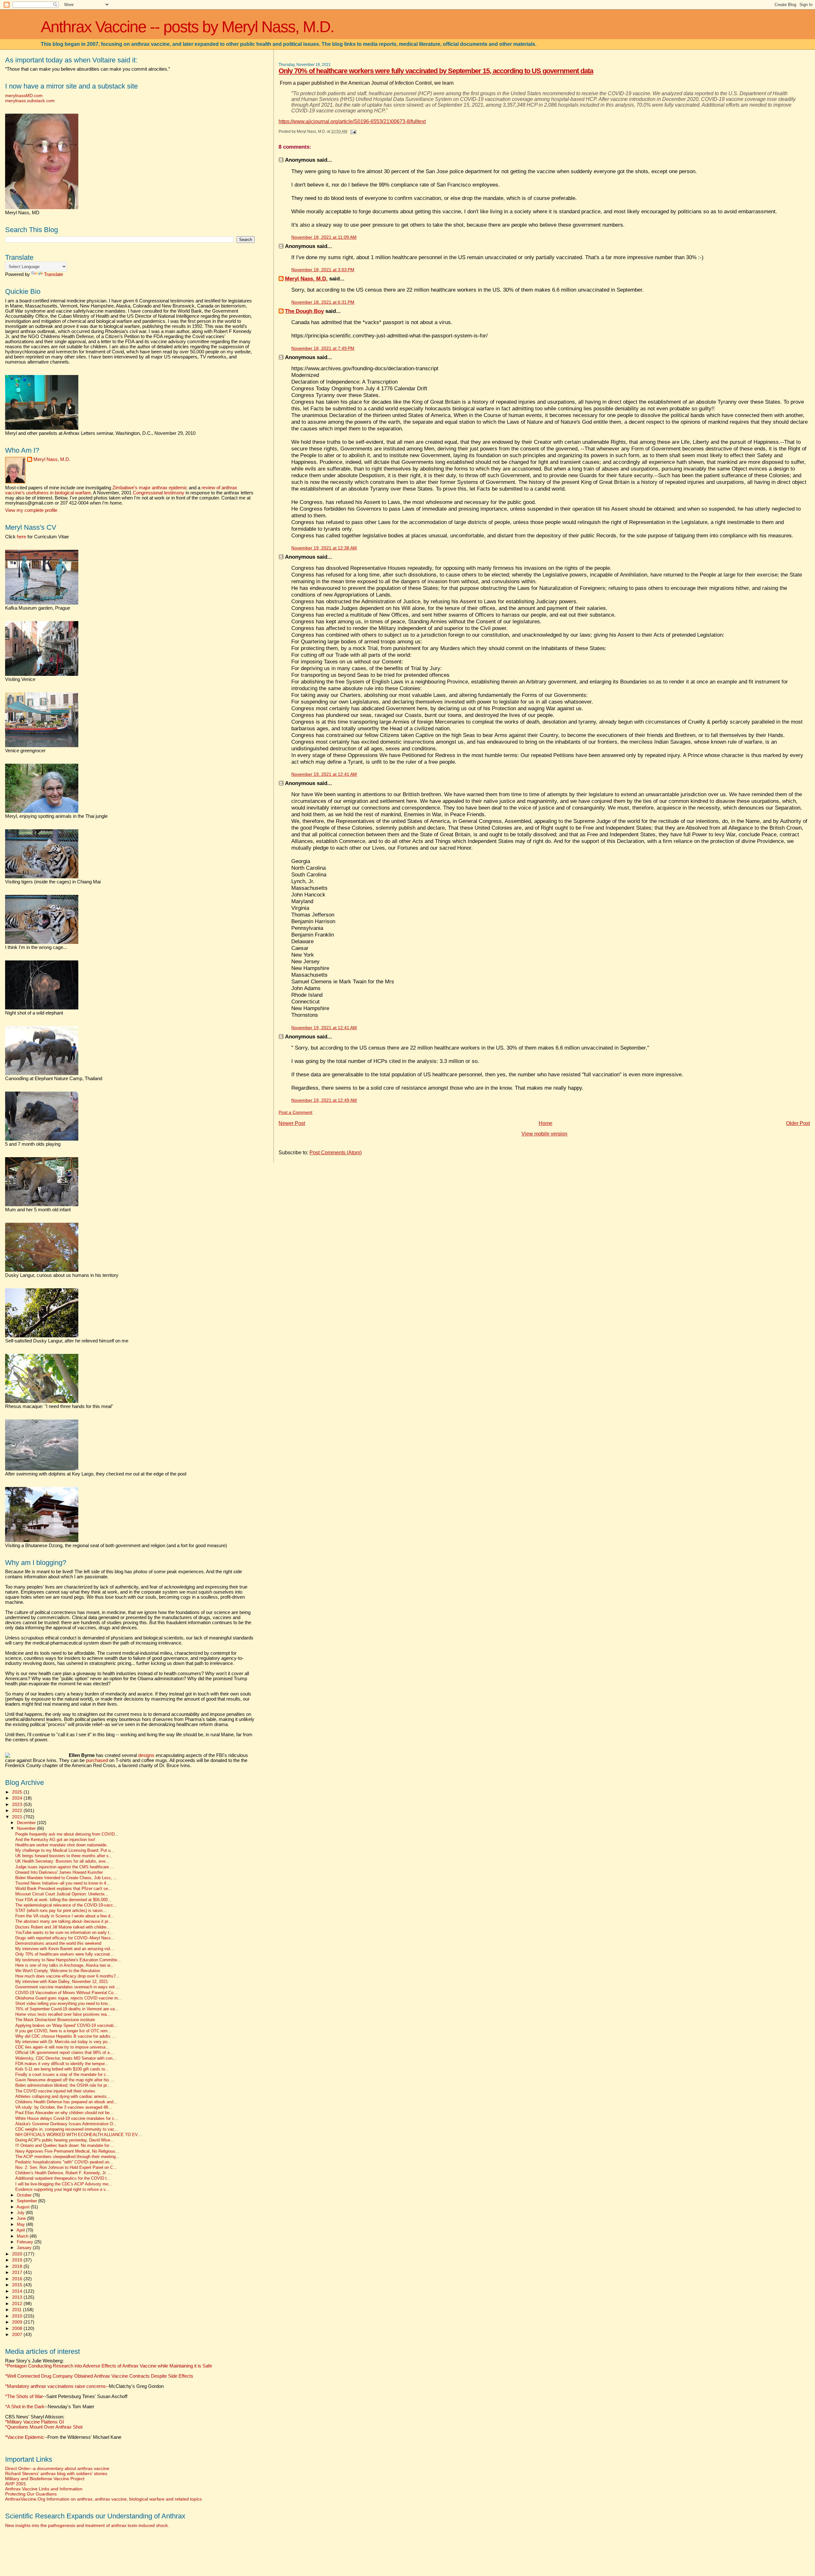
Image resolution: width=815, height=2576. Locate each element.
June (22, 2218)
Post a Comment (295, 1112)
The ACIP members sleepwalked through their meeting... (67, 2157)
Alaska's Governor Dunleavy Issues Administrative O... (66, 2124)
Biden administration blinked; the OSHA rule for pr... (63, 2085)
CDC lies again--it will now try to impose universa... (62, 2047)
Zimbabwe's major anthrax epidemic (150, 488)
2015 (18, 2285)
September (28, 2201)
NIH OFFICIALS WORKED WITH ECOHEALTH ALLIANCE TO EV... (78, 2135)
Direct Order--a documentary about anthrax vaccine (57, 2468)
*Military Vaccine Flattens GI (35, 2422)
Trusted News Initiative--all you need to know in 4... (63, 1883)
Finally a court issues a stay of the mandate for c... (63, 2075)
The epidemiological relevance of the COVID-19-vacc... (66, 1905)
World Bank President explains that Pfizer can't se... (64, 1889)
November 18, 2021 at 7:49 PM (323, 348)
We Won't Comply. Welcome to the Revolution (58, 1971)
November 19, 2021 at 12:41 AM (324, 774)
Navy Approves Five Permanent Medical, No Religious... (67, 2151)
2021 (18, 1817)
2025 (18, 1792)
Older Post (798, 1123)
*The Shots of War (24, 2396)
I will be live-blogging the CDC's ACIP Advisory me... (64, 2184)
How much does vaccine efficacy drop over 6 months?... (67, 1976)
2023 (18, 1804)
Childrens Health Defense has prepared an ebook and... (66, 2102)
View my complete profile (31, 510)
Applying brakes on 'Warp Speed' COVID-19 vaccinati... (66, 2026)
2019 (18, 2260)
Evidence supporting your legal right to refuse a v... (62, 2190)
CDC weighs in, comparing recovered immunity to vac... (67, 2129)
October (25, 2195)
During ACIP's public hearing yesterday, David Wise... (65, 2140)
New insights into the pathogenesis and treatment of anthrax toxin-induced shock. (87, 2525)
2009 (18, 2322)
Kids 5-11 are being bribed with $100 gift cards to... (62, 2069)
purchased (97, 1760)
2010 (18, 2316)
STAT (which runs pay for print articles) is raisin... (61, 1911)
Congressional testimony (159, 493)
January (25, 2248)
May (21, 2224)
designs (146, 1755)
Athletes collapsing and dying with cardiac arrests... (63, 2097)
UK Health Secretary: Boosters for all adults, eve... (62, 1861)
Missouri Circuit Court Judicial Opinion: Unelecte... (62, 1894)
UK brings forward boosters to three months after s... (64, 1856)
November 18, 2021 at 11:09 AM (324, 237)
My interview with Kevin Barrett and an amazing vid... (64, 1949)
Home (546, 1123)
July (21, 2213)
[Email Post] (352, 131)
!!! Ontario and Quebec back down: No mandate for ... (65, 2146)
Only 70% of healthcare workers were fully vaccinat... (64, 1954)
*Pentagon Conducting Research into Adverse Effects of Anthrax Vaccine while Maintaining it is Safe (109, 2366)
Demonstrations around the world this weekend (58, 1943)
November (27, 1828)
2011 (18, 2310)
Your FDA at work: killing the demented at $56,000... (63, 1900)
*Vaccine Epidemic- (25, 2437)
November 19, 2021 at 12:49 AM (324, 1100)
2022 (18, 1810)
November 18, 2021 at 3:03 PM (323, 270)
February (26, 2242)
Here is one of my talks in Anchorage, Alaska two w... (64, 1965)
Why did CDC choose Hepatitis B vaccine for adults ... (65, 2036)
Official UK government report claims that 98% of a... (64, 2053)
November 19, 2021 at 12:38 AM (324, 548)
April (21, 2230)
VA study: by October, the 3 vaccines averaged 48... (64, 2107)
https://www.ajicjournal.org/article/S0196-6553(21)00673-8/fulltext (352, 121)
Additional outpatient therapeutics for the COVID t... (63, 2178)
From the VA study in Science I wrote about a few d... (65, 1916)
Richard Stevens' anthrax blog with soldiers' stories (56, 2473)
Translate (53, 274)
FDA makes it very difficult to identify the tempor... (62, 2064)
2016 (18, 2279)
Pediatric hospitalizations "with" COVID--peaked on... (64, 2162)
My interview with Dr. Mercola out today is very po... (63, 2042)
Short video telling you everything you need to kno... (63, 2004)
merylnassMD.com (24, 96)
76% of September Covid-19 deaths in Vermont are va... (67, 2009)
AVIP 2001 (16, 2484)
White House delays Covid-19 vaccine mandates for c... (67, 2119)
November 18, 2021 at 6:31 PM (323, 302)
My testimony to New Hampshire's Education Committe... (68, 1960)
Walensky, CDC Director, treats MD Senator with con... (66, 2058)
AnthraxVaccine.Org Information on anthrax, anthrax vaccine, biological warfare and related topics (103, 2499)
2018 (18, 2266)
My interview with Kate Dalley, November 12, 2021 (62, 1982)
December (27, 1823)
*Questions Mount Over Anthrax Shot (44, 2427)
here (21, 537)
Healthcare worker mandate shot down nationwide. (61, 1845)
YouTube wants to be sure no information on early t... (64, 1933)
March (23, 2236)
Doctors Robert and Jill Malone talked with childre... (63, 1927)
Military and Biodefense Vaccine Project (45, 2479)
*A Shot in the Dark (25, 2407)
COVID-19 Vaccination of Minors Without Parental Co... (66, 1993)
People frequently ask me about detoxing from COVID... (67, 1834)
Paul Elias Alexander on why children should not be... (64, 2113)
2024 (18, 1798)
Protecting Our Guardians (31, 2494)
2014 (18, 2291)
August (24, 2207)
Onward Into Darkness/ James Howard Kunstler (59, 1872)
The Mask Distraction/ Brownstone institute (55, 2020)
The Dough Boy (304, 311)
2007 (18, 2334)
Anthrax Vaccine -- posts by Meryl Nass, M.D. (187, 27)
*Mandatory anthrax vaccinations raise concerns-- (84, 2386)
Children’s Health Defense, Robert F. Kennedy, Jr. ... (64, 2173)
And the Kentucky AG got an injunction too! (55, 1840)
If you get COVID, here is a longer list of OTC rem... (63, 2031)
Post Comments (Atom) (336, 1153)
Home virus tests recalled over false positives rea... (63, 2014)
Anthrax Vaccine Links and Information (44, 2489)
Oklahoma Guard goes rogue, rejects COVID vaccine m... (68, 1998)
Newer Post (292, 1123)
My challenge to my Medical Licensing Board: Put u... (65, 1851)
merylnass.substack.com (30, 101)
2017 (18, 2272)
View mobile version (544, 1134)
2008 (18, 2328)
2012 (18, 2304)
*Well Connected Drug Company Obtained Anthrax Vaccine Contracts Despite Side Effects (99, 2376)
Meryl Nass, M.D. (306, 279)
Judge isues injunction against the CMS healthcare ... (65, 1867)
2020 (18, 2254)
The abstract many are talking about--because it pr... (64, 1921)
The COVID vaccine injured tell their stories (55, 2091)
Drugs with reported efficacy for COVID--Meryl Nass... (65, 1938)
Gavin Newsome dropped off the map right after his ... (65, 2080)
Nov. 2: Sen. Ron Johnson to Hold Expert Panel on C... (66, 2168)
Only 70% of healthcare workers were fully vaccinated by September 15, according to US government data (436, 71)
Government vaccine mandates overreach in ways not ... (67, 1987)
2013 (18, 2297)
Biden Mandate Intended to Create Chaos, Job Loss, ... (66, 1878)
